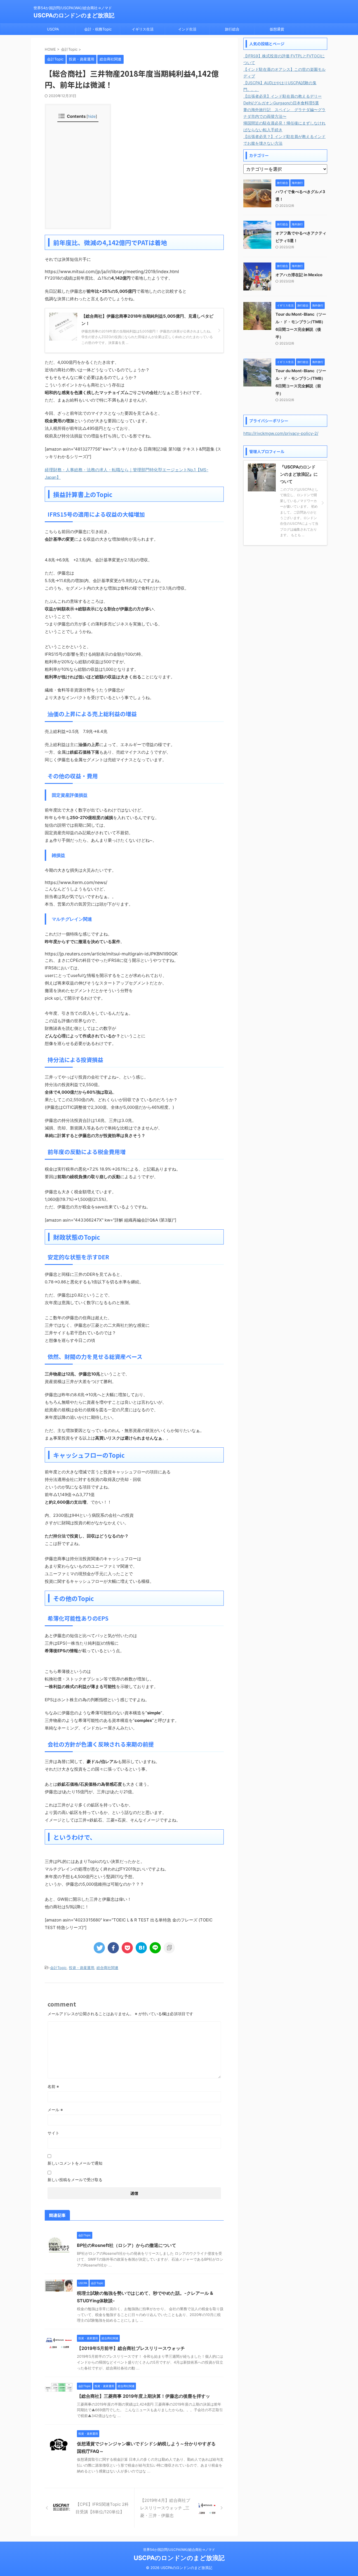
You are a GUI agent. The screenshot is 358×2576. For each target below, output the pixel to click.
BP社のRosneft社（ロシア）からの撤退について (127, 2245)
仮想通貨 (277, 29)
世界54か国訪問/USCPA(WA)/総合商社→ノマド (179, 2550)
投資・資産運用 (82, 1968)
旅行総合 (232, 29)
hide (92, 116)
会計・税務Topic (98, 29)
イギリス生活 (143, 29)
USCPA (53, 29)
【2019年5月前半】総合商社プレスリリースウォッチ (131, 2348)
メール (55, 2110)
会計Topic (58, 1968)
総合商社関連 (107, 1968)
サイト (53, 2133)
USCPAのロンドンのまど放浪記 (74, 15)
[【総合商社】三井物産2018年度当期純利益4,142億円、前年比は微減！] (141, 1948)
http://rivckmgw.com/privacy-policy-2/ (281, 433)
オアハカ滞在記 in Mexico (299, 275)
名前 (53, 2086)
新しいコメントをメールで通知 (75, 2163)
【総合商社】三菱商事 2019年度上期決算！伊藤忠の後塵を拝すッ (143, 2396)
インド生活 (187, 29)
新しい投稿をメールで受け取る (75, 2180)
